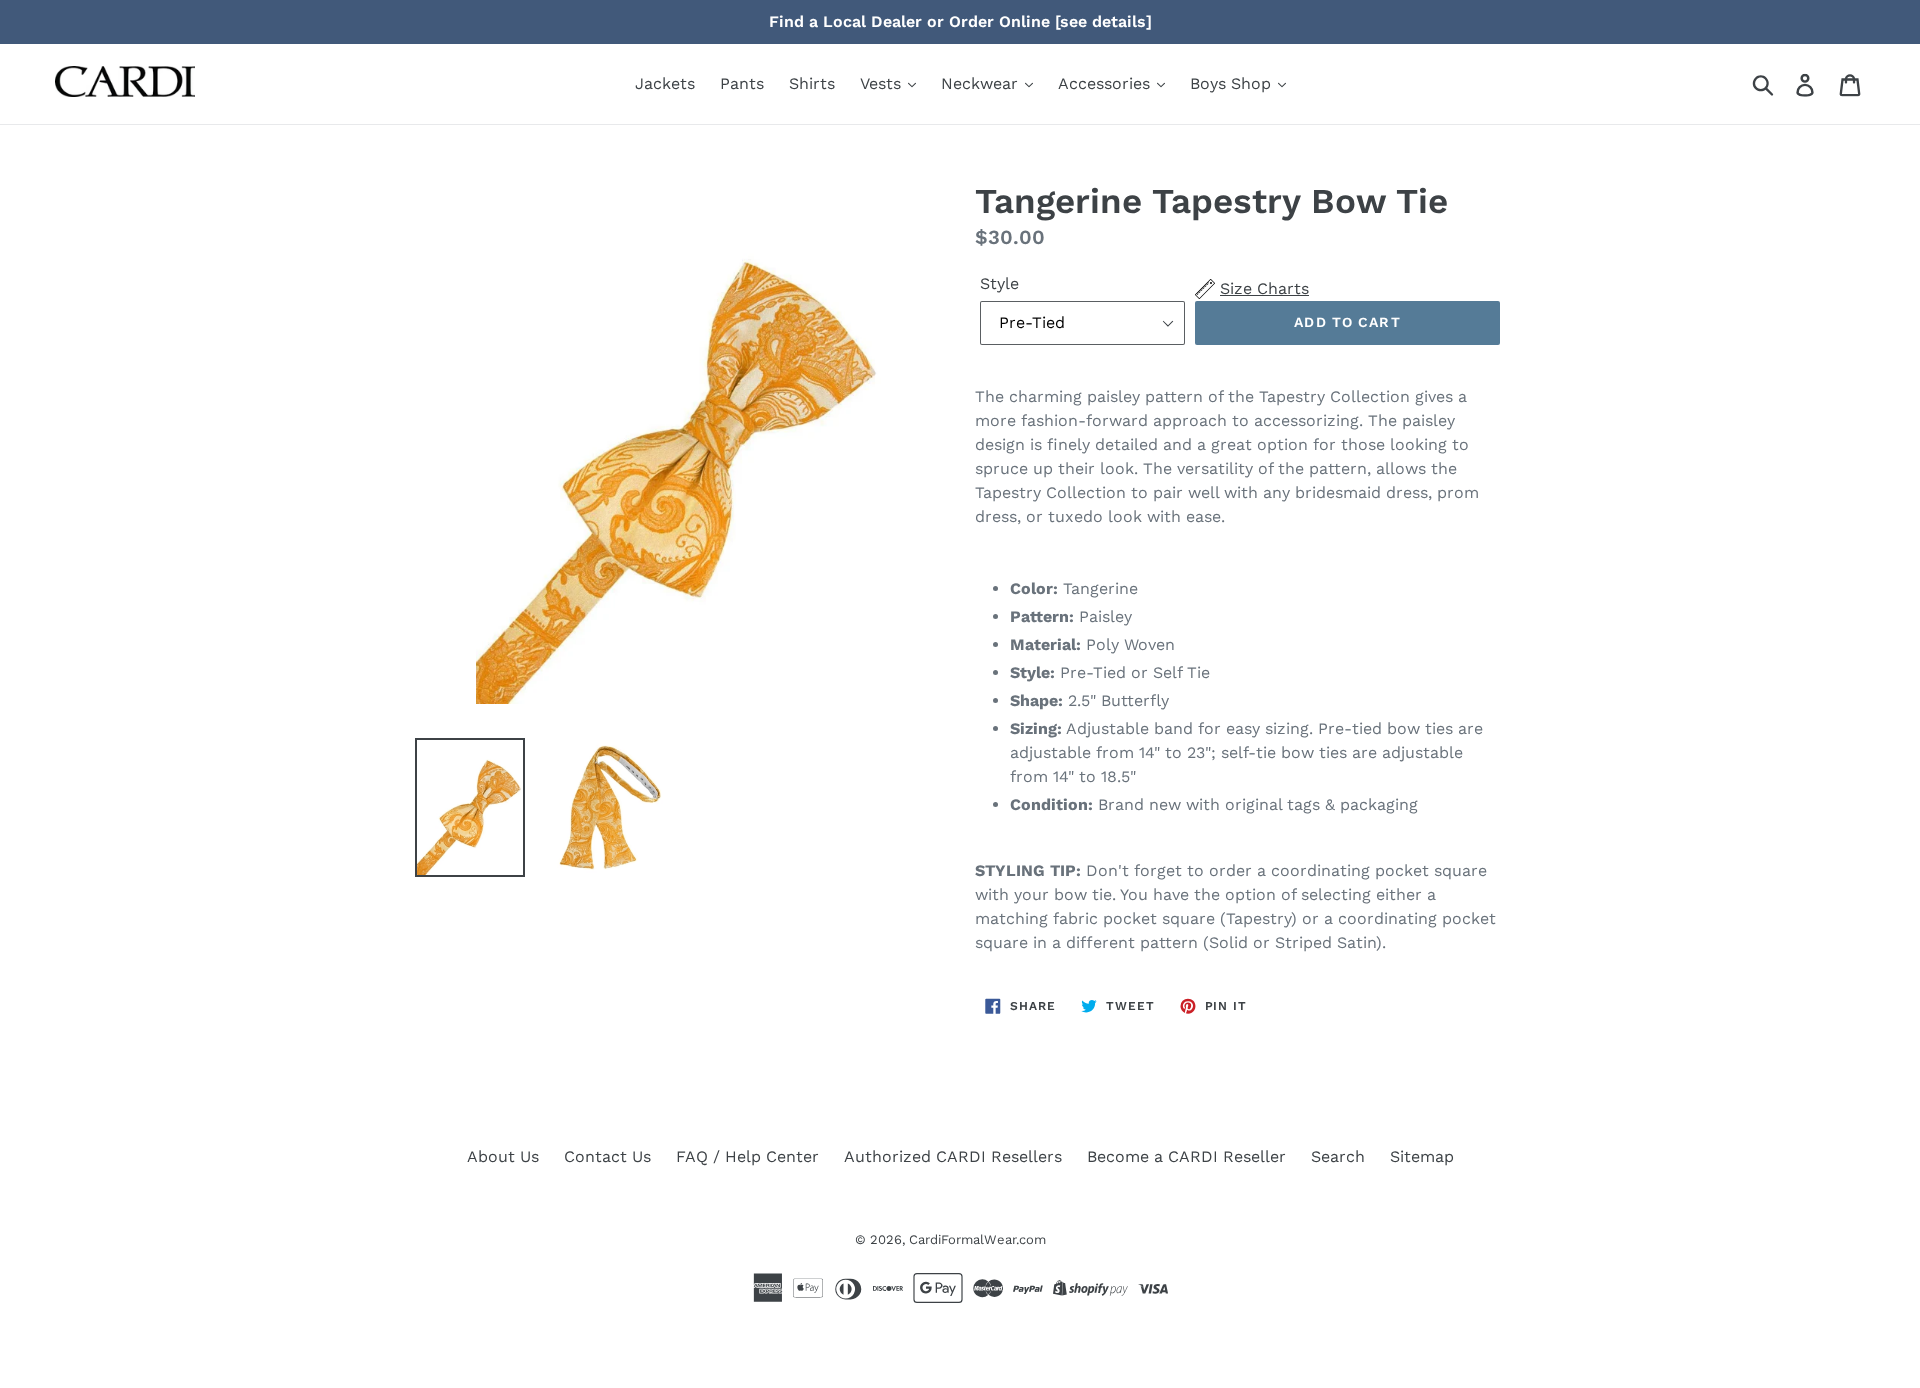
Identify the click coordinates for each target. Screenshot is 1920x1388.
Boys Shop (1233, 83)
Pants (742, 83)
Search (1338, 1156)
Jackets (665, 83)
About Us (503, 1156)
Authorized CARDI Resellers (953, 1156)
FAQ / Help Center (747, 1156)
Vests (883, 83)
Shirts (812, 83)
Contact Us (607, 1156)
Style (999, 283)
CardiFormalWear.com (977, 1239)
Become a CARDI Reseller (1186, 1156)
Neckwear (982, 83)
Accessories (1106, 83)
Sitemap (1422, 1156)
